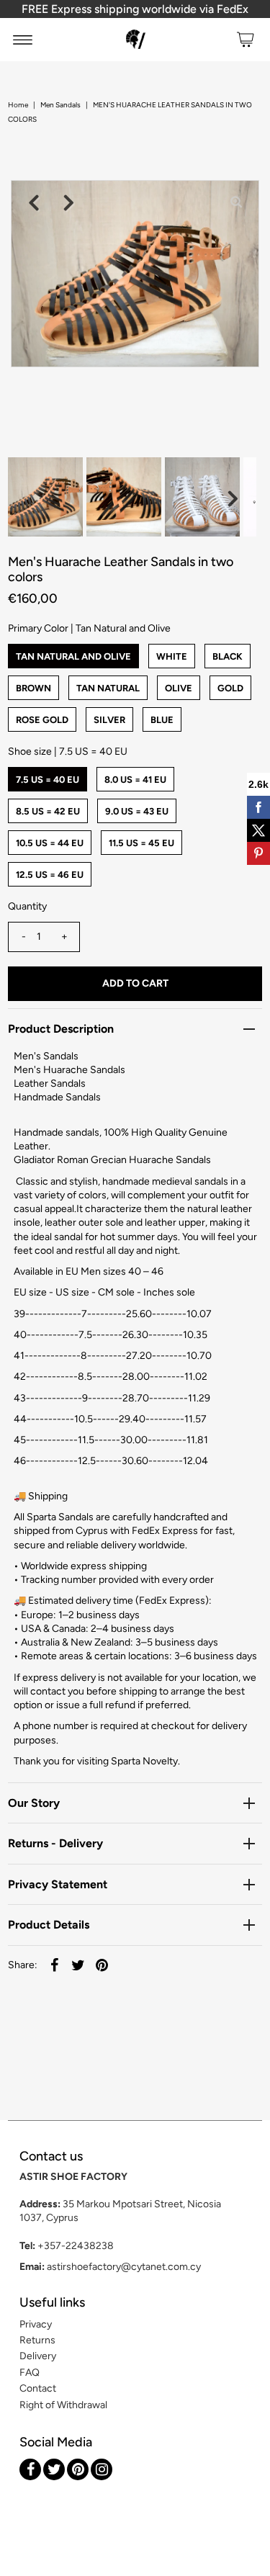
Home (18, 105)
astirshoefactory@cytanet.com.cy (124, 2267)
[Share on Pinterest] (102, 1965)
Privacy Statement (58, 1884)
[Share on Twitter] (78, 1965)
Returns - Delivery (55, 1843)
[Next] (69, 203)
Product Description (61, 1029)
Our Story (34, 1803)
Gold (230, 688)
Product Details (49, 1925)
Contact (38, 2388)
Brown (33, 688)
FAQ (30, 2373)
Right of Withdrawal (63, 2405)
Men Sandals (60, 105)
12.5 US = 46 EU (50, 875)
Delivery (38, 2356)
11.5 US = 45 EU (141, 843)
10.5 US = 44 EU (50, 843)
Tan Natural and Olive (73, 656)
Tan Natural (108, 688)
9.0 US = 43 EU (137, 811)
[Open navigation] (23, 40)
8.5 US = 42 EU (48, 811)
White (172, 656)
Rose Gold (42, 720)
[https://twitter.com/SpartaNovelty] (54, 2469)
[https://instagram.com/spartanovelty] (102, 2469)
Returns (37, 2340)
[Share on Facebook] (54, 1965)
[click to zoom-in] (236, 203)
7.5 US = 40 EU (48, 780)
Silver (109, 720)
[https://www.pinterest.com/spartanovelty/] (78, 2469)
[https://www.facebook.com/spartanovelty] (30, 2469)
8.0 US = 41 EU (135, 780)
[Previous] (34, 203)
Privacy (36, 2324)
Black (228, 656)
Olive (179, 688)
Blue (162, 720)
